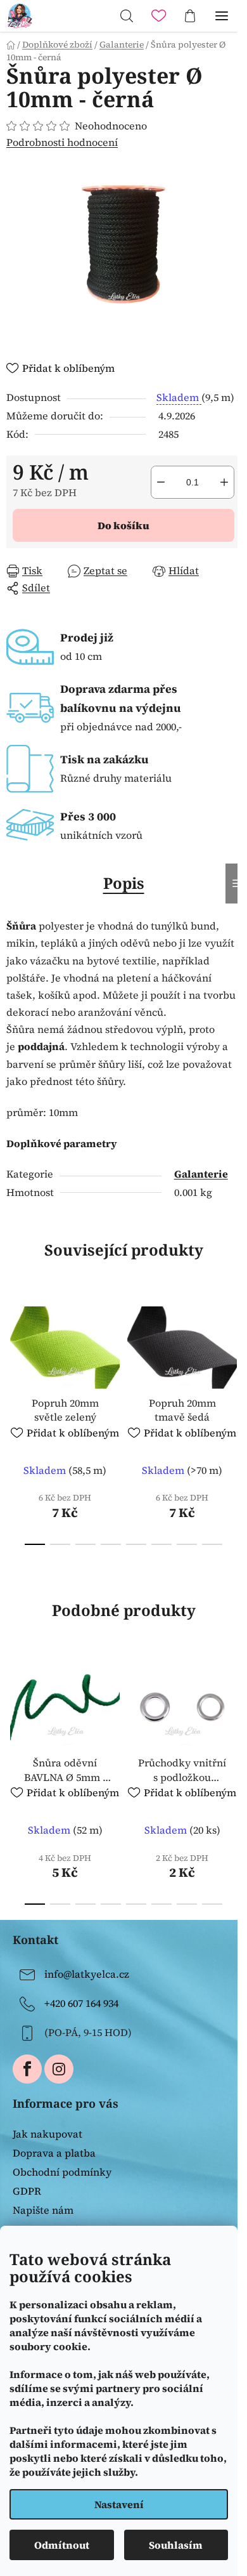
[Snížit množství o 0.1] (161, 482)
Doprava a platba (54, 2153)
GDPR (27, 2191)
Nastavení (119, 2504)
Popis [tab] (124, 883)
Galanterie (201, 1174)
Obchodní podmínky (62, 2172)
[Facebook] (27, 2069)
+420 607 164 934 (81, 2003)
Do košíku (123, 525)
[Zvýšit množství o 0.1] (224, 482)
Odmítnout (62, 2545)
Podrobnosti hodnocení (62, 142)
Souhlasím (176, 2545)
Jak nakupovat (47, 2134)
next (234, 1355)
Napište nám (43, 2210)
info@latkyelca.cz (87, 1974)
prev (13, 1355)
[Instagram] (59, 2069)
